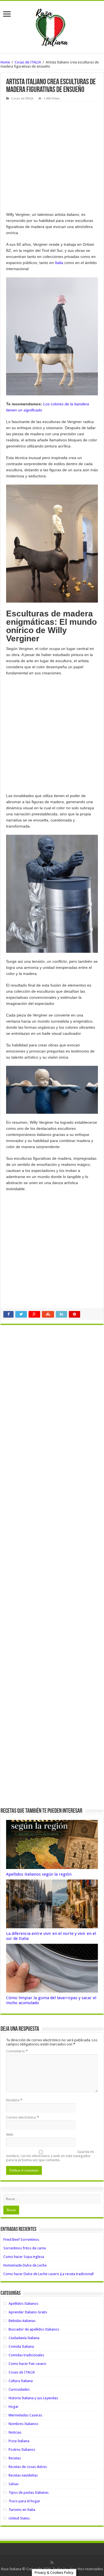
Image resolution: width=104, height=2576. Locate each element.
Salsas (14, 2484)
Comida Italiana (21, 2346)
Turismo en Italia (22, 2510)
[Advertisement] (52, 157)
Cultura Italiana (21, 2381)
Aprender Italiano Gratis (28, 2312)
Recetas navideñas (23, 2475)
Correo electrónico (22, 2117)
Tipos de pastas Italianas (29, 2492)
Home (5, 62)
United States (19, 2518)
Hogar (14, 2407)
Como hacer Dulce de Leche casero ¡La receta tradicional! (49, 2274)
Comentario (17, 2051)
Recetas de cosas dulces (28, 2467)
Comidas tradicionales (26, 2355)
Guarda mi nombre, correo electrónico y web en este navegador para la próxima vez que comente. (50, 2156)
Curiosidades (19, 2389)
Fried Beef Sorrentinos (21, 2240)
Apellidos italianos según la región (39, 1874)
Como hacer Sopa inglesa (24, 2257)
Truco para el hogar (24, 2501)
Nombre (14, 2100)
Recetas (15, 2458)
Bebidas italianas (22, 2321)
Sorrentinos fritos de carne (25, 2248)
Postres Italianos (22, 2450)
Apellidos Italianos (23, 2304)
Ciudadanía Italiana (24, 2338)
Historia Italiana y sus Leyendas (33, 2398)
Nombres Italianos (23, 2424)
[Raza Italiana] (52, 26)
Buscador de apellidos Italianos (34, 2329)
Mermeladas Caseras (25, 2415)
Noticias (15, 2432)
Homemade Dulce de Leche (25, 2265)
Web (10, 2135)
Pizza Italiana (19, 2441)
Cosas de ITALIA (28, 62)
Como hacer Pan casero (27, 2364)
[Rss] (52, 2562)
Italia (59, 263)
